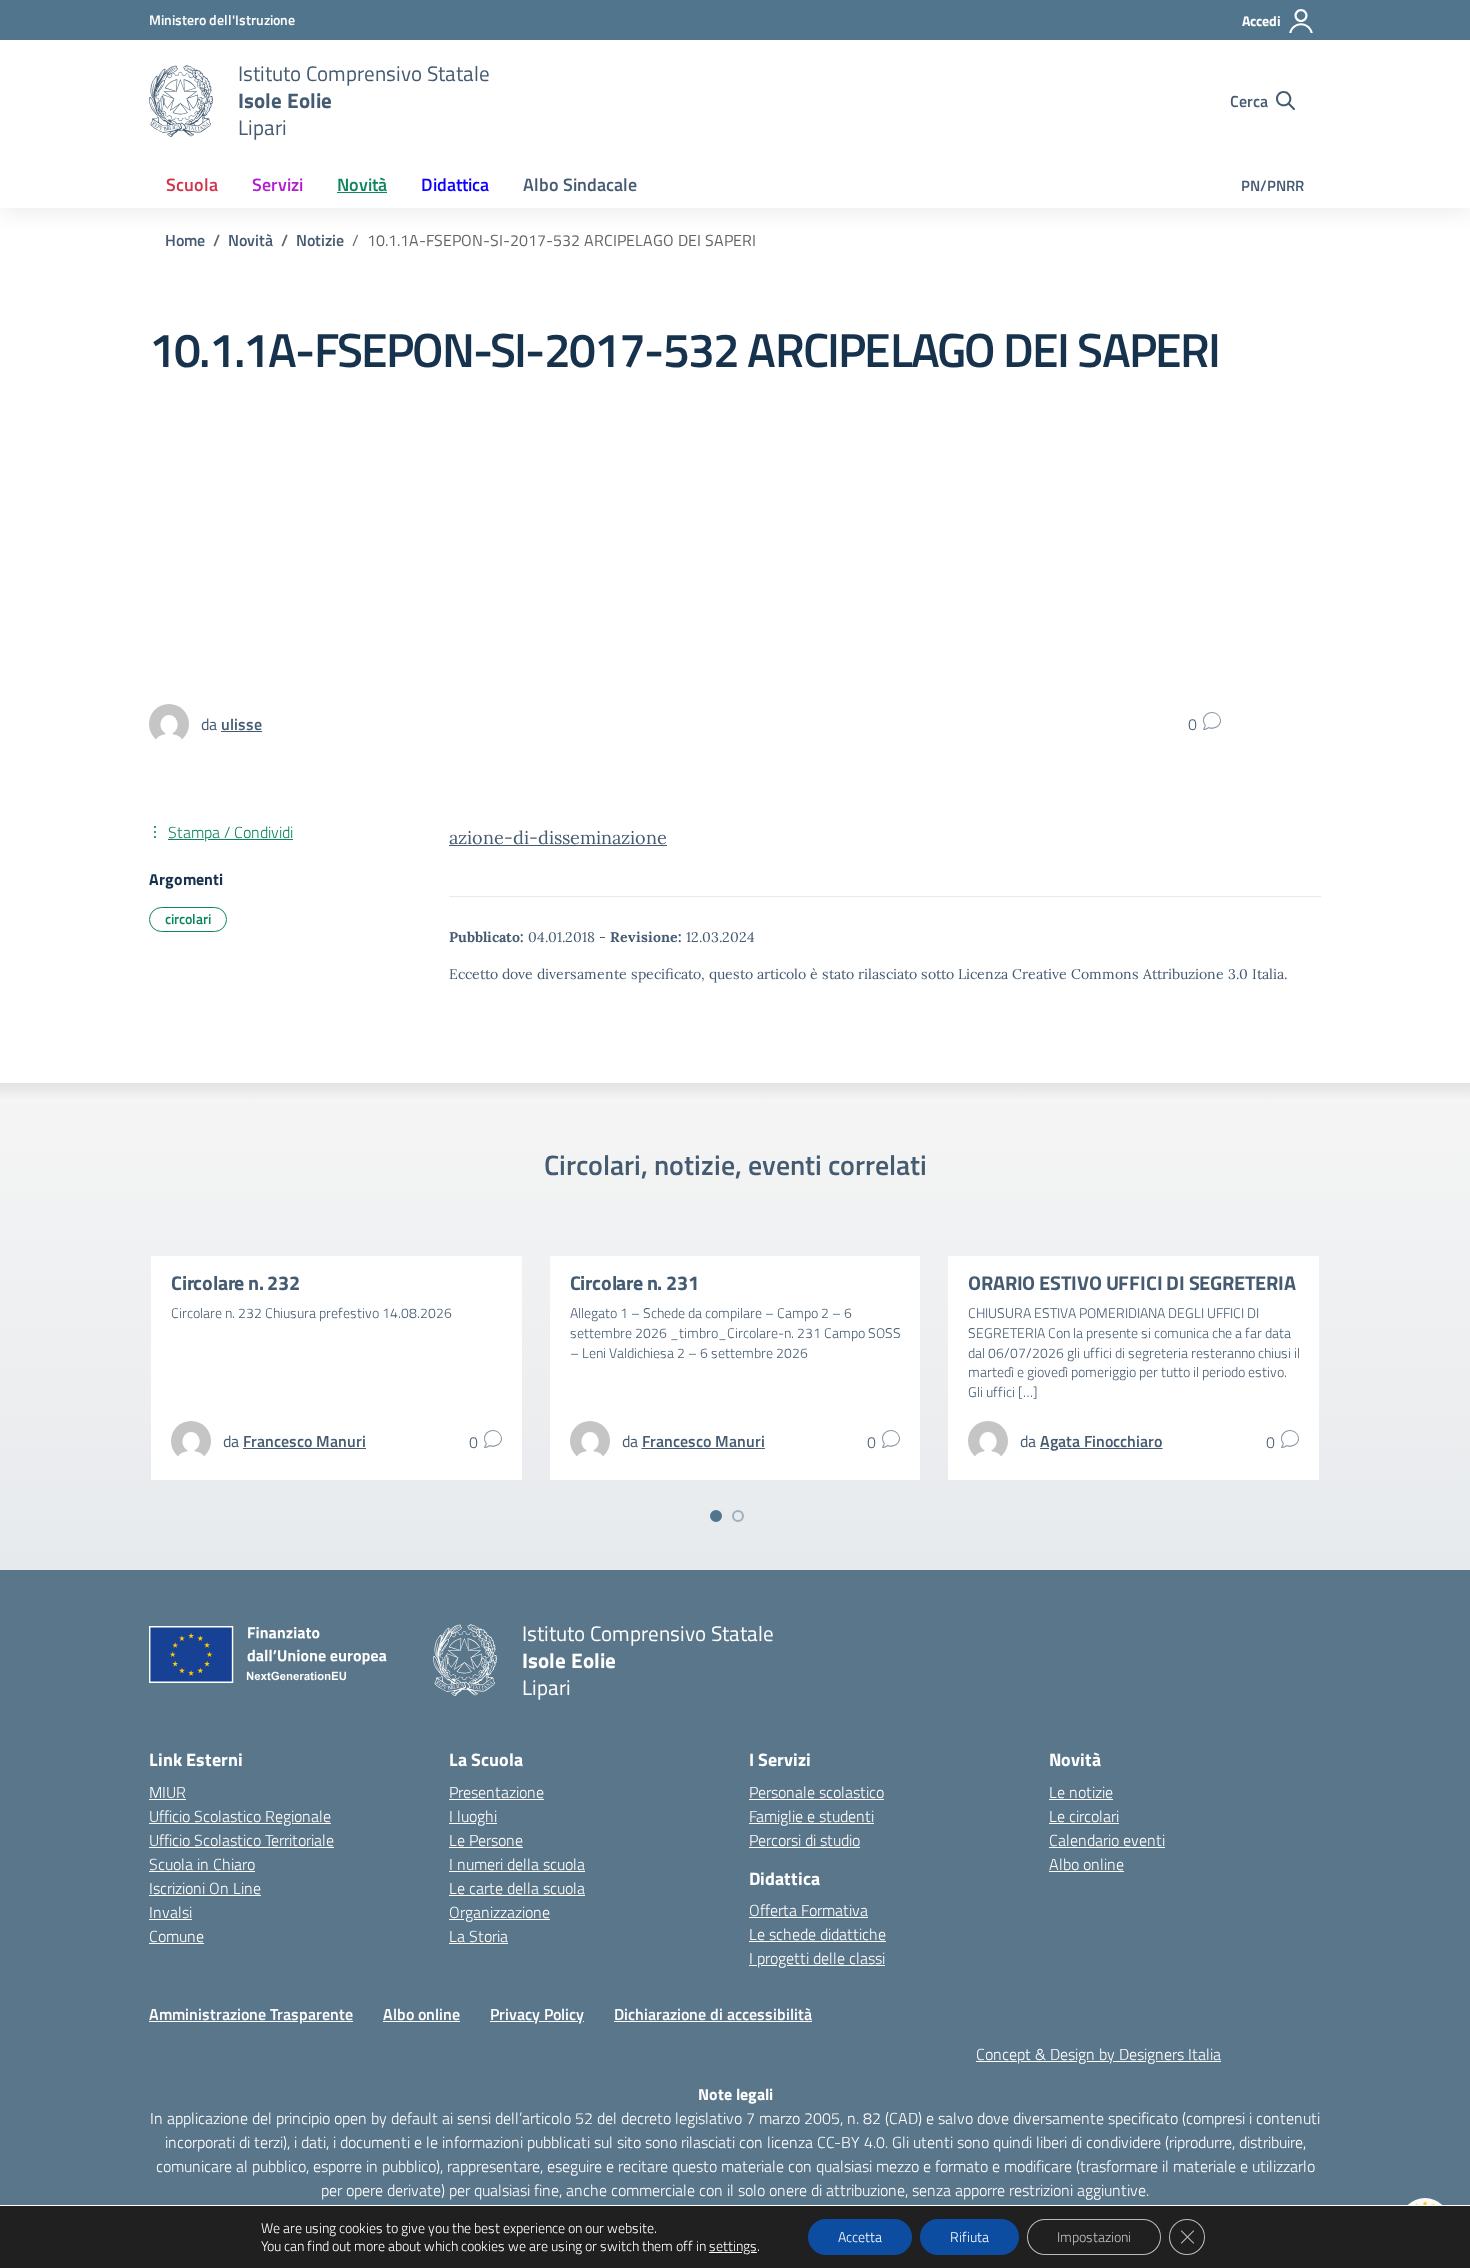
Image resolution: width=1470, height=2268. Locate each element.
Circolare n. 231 (634, 1282)
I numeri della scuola (517, 1864)
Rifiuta (969, 2236)
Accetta (860, 2236)
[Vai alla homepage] (181, 101)
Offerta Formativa (808, 1910)
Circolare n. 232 (235, 1282)
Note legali (735, 2094)
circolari (188, 918)
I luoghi (473, 1816)
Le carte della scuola (517, 1888)
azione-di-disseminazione (558, 837)
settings (733, 2246)
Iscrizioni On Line (205, 1888)
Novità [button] (362, 184)
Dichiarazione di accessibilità (713, 2014)
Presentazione (496, 1792)
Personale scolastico (816, 1792)
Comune (176, 1936)
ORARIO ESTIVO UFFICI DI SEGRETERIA (1131, 1282)
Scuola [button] (192, 184)
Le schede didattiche (817, 1934)
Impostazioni (1094, 2236)
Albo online (1086, 1864)
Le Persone (486, 1840)
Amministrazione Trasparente (251, 2014)
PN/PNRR (1272, 185)
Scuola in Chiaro (202, 1864)
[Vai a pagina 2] (738, 1516)
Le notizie (1081, 1792)
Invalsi (170, 1912)
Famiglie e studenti (811, 1816)
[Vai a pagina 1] (716, 1516)
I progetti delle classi (817, 1958)
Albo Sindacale (580, 184)
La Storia (478, 1936)
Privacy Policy (537, 2014)
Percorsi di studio (804, 1840)
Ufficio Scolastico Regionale (240, 1816)
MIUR (167, 1792)
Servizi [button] (277, 184)
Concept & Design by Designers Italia (1098, 2054)
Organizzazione (499, 1912)
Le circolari (1084, 1816)
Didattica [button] (455, 184)
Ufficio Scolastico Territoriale (241, 1840)
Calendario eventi (1107, 1840)
